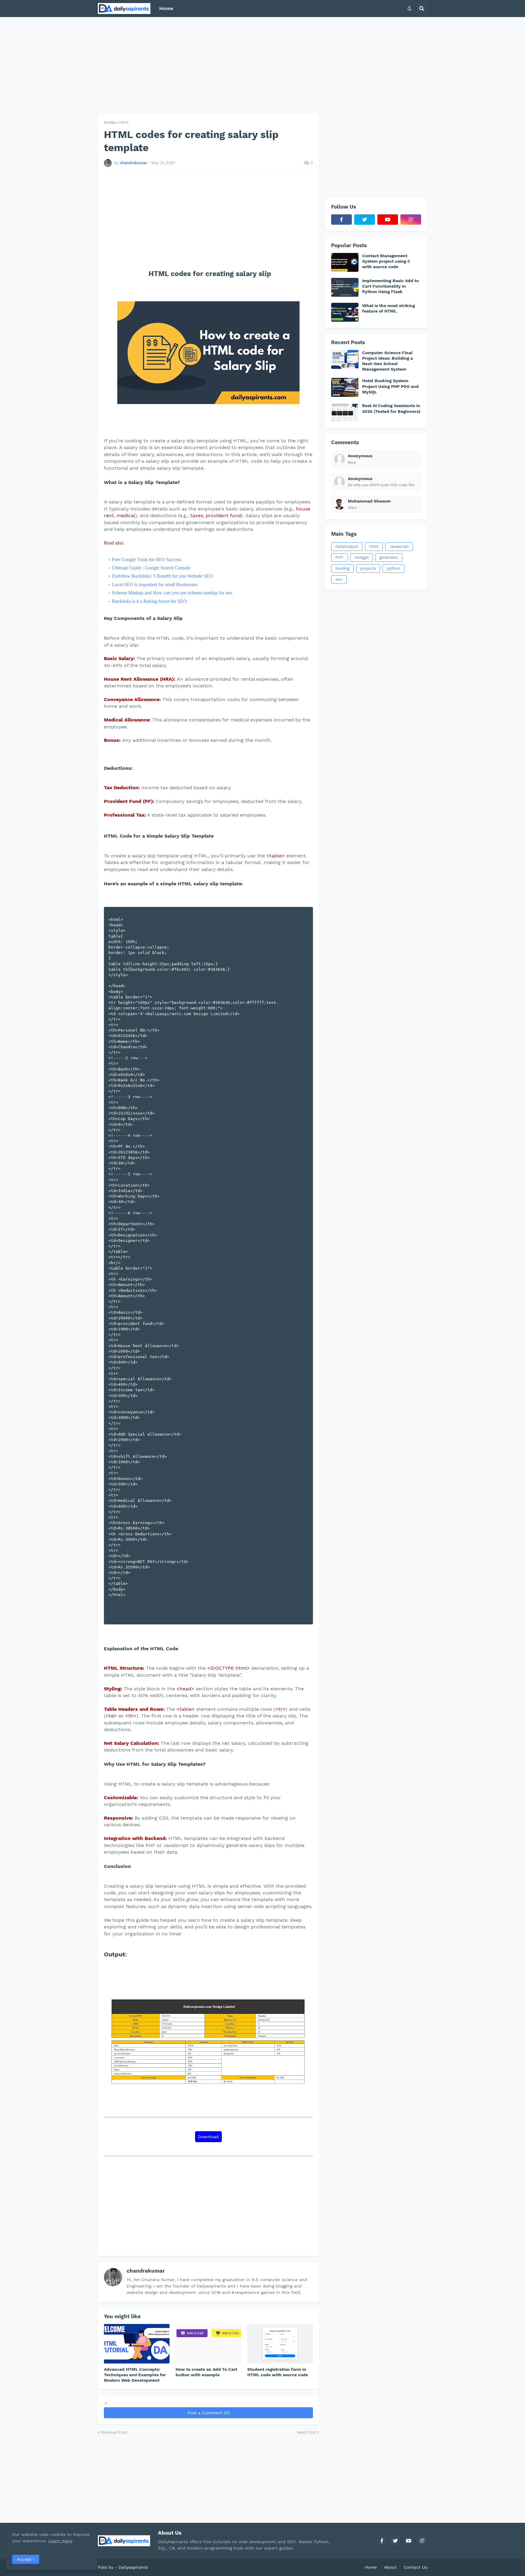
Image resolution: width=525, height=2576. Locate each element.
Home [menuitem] (166, 8)
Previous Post (114, 2432)
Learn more (60, 2541)
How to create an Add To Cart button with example (206, 2372)
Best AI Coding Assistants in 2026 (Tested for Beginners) (391, 408)
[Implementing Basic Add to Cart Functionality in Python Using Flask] (345, 287)
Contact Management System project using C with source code (386, 261)
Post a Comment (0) (209, 2413)
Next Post (307, 2432)
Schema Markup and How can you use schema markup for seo (172, 593)
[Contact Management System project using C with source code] (345, 262)
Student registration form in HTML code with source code (278, 2372)
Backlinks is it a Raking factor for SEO (149, 601)
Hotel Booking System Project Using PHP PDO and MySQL (390, 386)
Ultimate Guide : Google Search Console (151, 568)
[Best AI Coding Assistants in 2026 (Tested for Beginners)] (345, 412)
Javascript (399, 546)
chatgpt (361, 557)
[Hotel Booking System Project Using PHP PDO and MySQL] (345, 387)
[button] (410, 9)
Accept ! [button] (26, 2559)
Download (208, 2137)
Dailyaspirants (133, 2567)
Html (124, 122)
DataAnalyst (347, 546)
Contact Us (415, 2567)
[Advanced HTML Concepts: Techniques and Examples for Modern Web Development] (137, 2344)
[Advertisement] (262, 66)
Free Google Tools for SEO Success (147, 560)
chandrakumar (146, 2271)
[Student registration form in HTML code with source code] (280, 2344)
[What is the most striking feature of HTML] (345, 312)
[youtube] (388, 220)
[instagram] (411, 220)
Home (110, 122)
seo (339, 579)
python (393, 568)
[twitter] (365, 220)
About (390, 2567)
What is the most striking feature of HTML (389, 308)
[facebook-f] (341, 220)
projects (368, 568)
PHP (339, 557)
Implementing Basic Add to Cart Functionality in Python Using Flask (390, 286)
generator (389, 557)
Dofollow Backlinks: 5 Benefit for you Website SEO (162, 576)
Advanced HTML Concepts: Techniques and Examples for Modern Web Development (135, 2375)
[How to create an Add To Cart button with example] (208, 2344)
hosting (342, 568)
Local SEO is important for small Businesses (154, 584)
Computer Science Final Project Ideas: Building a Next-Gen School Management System (388, 361)
